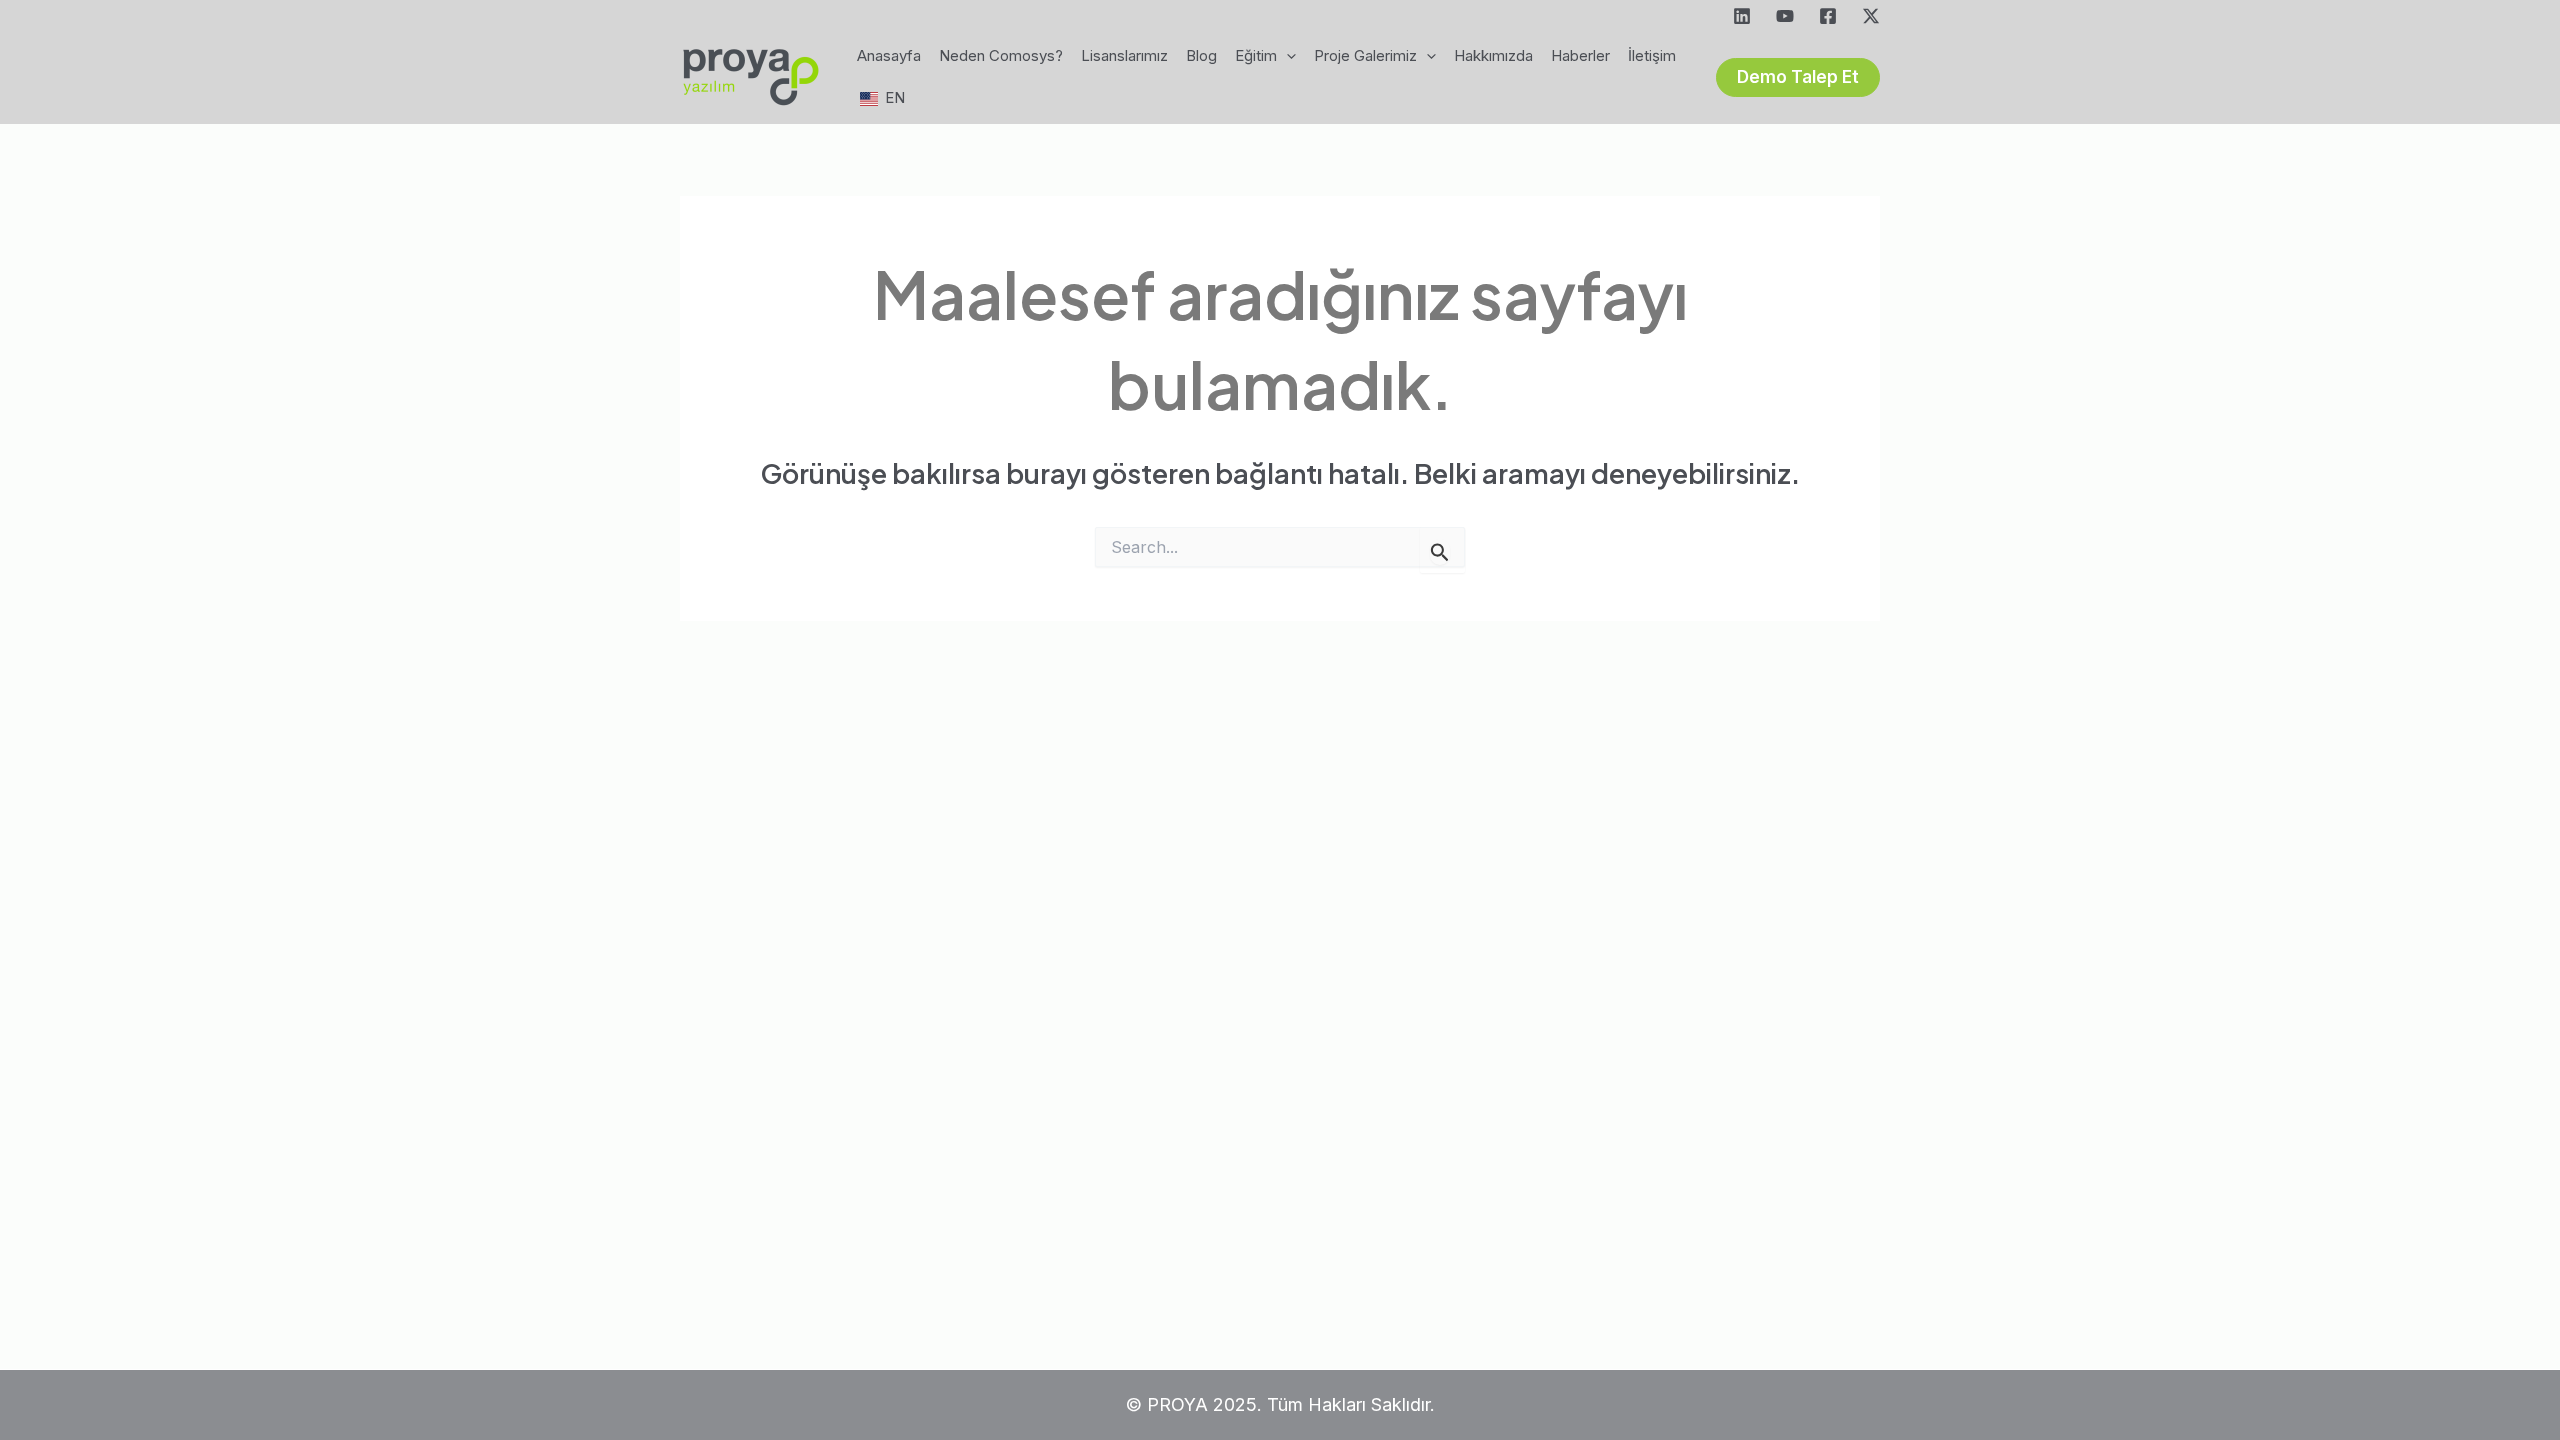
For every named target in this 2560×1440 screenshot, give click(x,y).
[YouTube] (1785, 16)
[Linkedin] (1742, 16)
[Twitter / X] (1871, 16)
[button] (1798, 77)
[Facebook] (1828, 16)
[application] (1286, 56)
